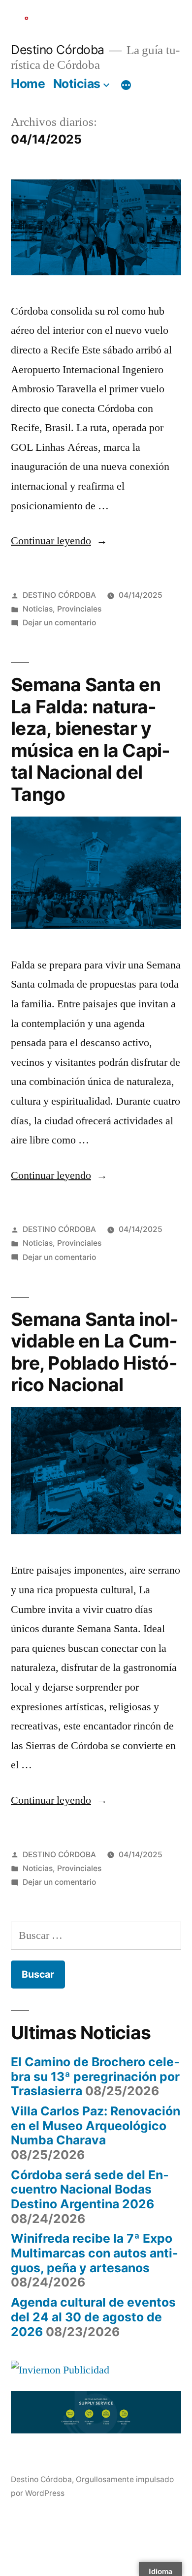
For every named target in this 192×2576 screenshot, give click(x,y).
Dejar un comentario (59, 623)
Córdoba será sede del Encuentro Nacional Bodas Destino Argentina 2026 (90, 2189)
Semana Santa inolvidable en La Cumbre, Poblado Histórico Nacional (95, 1352)
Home (28, 84)
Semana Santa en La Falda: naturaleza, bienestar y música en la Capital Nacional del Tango (90, 739)
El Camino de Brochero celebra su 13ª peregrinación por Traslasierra (95, 2076)
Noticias (77, 84)
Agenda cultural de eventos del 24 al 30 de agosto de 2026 (93, 2317)
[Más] (126, 86)
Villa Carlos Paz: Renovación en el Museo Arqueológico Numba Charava (96, 2125)
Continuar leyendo (56, 541)
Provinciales (79, 609)
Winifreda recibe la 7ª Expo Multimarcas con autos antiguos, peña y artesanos (95, 2253)
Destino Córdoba (58, 50)
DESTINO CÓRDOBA (59, 595)
